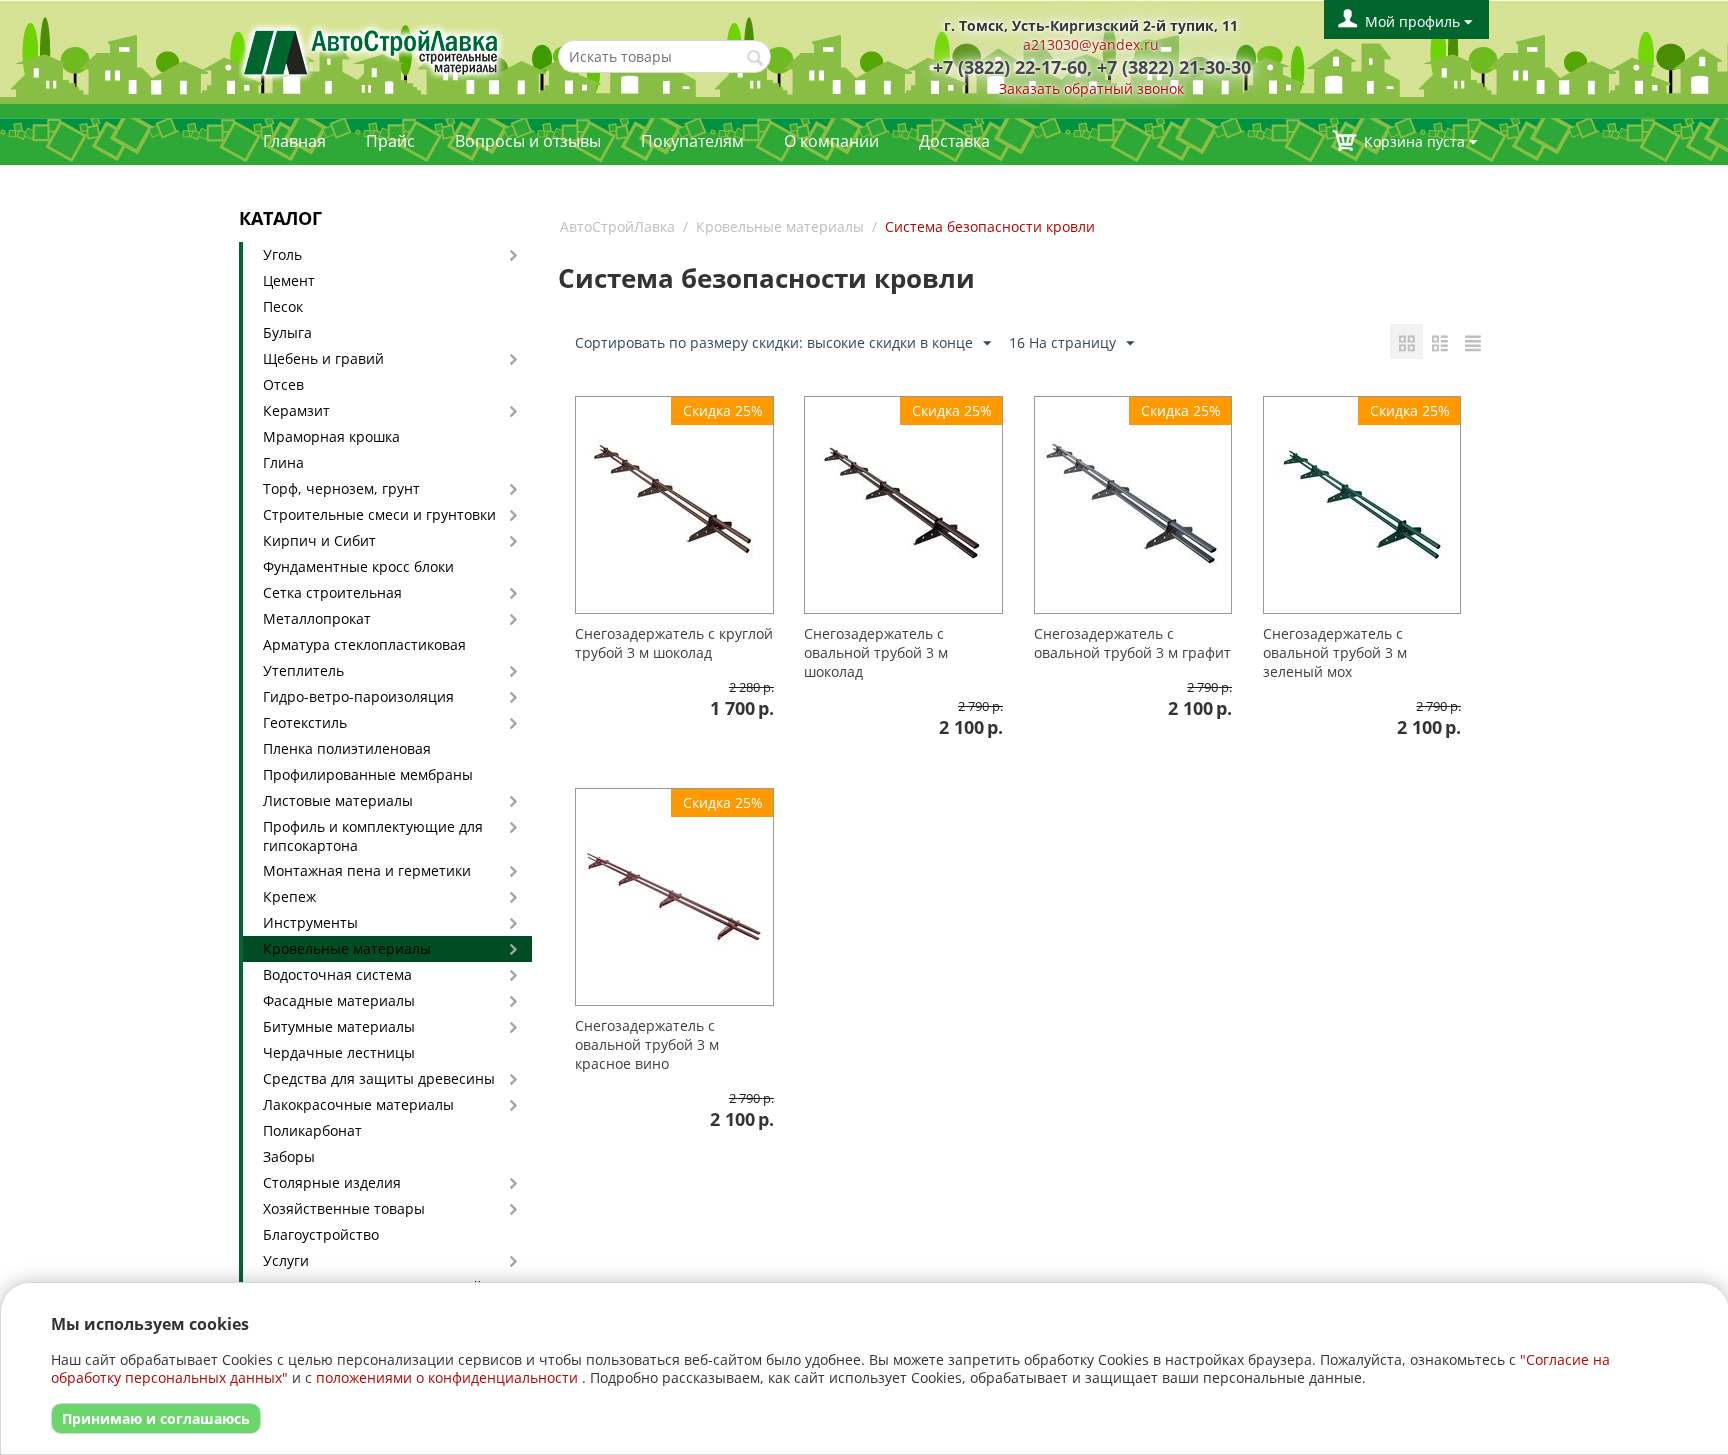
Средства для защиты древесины (379, 1078)
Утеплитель (303, 670)
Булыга (287, 332)
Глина (283, 462)
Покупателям (692, 141)
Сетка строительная (332, 592)
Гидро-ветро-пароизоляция (358, 696)
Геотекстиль (305, 722)
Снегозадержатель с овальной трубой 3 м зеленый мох (1335, 652)
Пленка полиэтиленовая (347, 748)
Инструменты (310, 922)
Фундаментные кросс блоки (358, 566)
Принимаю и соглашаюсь (156, 1418)
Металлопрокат (317, 618)
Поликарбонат (312, 1130)
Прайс (390, 141)
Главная (294, 141)
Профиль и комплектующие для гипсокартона (373, 836)
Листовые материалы (338, 800)
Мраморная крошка (331, 436)
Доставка (954, 141)
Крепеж (289, 896)
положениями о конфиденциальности (447, 1377)
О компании (831, 141)
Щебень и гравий (323, 358)
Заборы (289, 1156)
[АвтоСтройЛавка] (371, 50)
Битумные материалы (339, 1026)
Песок (283, 306)
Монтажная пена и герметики (367, 870)
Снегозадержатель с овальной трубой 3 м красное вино (647, 1044)
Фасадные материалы (339, 1000)
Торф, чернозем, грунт (341, 488)
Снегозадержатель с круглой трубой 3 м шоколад (674, 643)
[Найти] (756, 58)
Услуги (286, 1260)
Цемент (289, 280)
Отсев (283, 384)
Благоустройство (321, 1234)
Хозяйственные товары (344, 1208)
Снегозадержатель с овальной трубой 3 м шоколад (876, 652)
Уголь (282, 254)
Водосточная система (337, 974)
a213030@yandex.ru (1091, 44)
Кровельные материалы (347, 948)
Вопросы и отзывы (528, 141)
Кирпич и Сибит (319, 540)
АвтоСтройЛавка (617, 226)
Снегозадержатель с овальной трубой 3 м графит (1132, 643)
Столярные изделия (332, 1182)
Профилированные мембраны (368, 774)
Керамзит (296, 410)
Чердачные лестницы (339, 1052)
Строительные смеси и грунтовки (379, 514)
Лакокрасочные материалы (358, 1104)
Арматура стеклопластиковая (364, 644)
